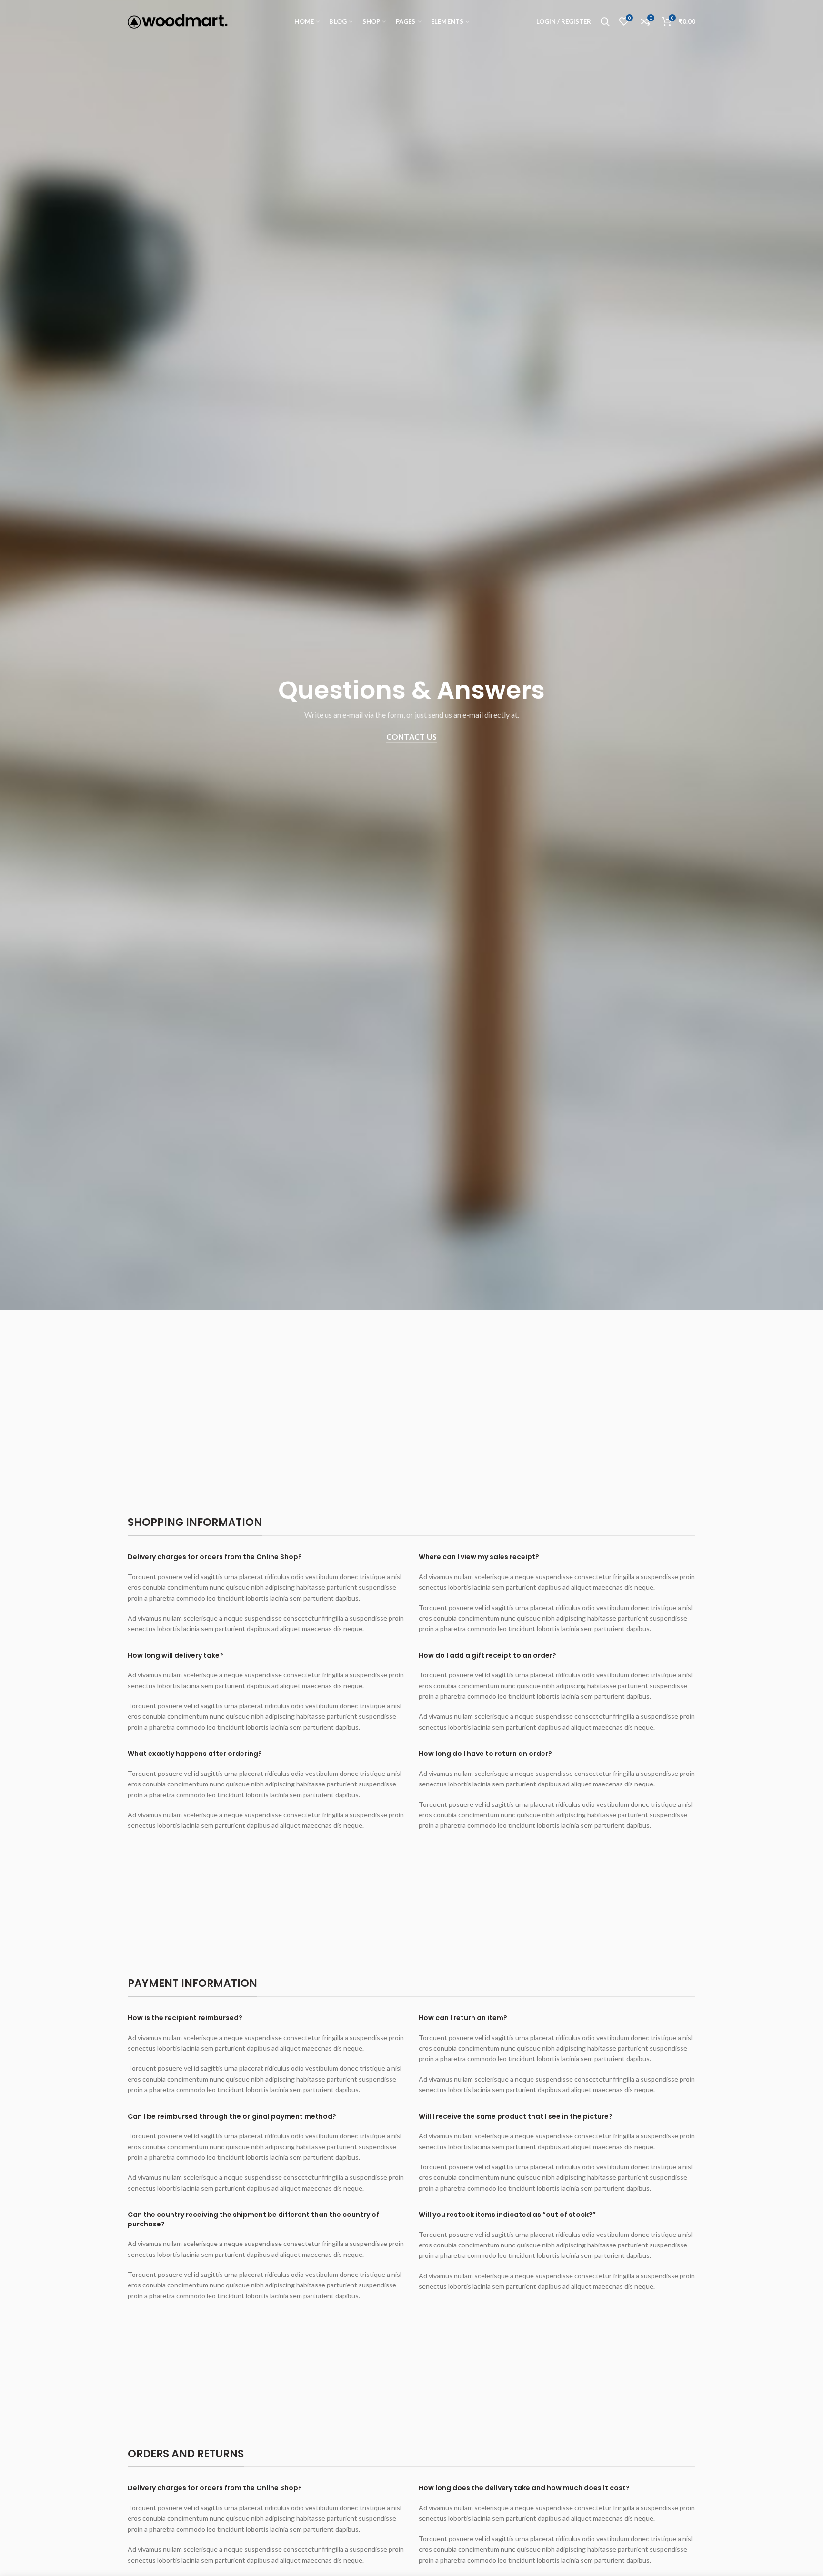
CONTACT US (412, 737)
